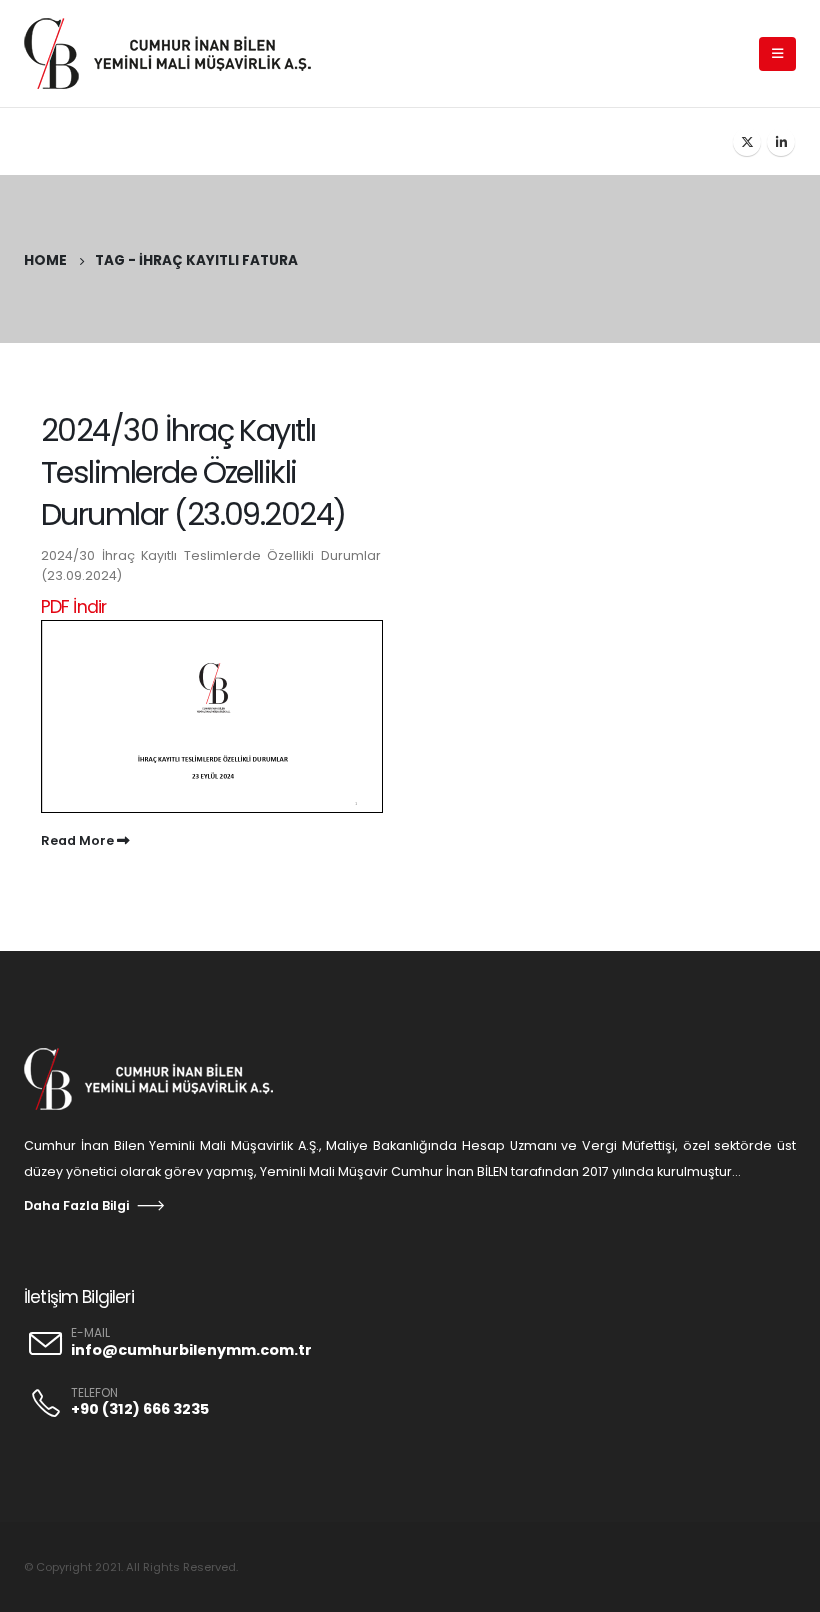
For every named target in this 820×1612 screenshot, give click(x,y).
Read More (79, 840)
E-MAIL (90, 1333)
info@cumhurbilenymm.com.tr (191, 1350)
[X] (747, 142)
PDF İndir (73, 606)
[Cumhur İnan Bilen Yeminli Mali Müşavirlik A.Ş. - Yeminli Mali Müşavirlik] (179, 53)
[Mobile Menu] (777, 54)
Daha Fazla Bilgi (76, 1205)
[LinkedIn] (781, 142)
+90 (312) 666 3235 (140, 1409)
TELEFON (94, 1393)
